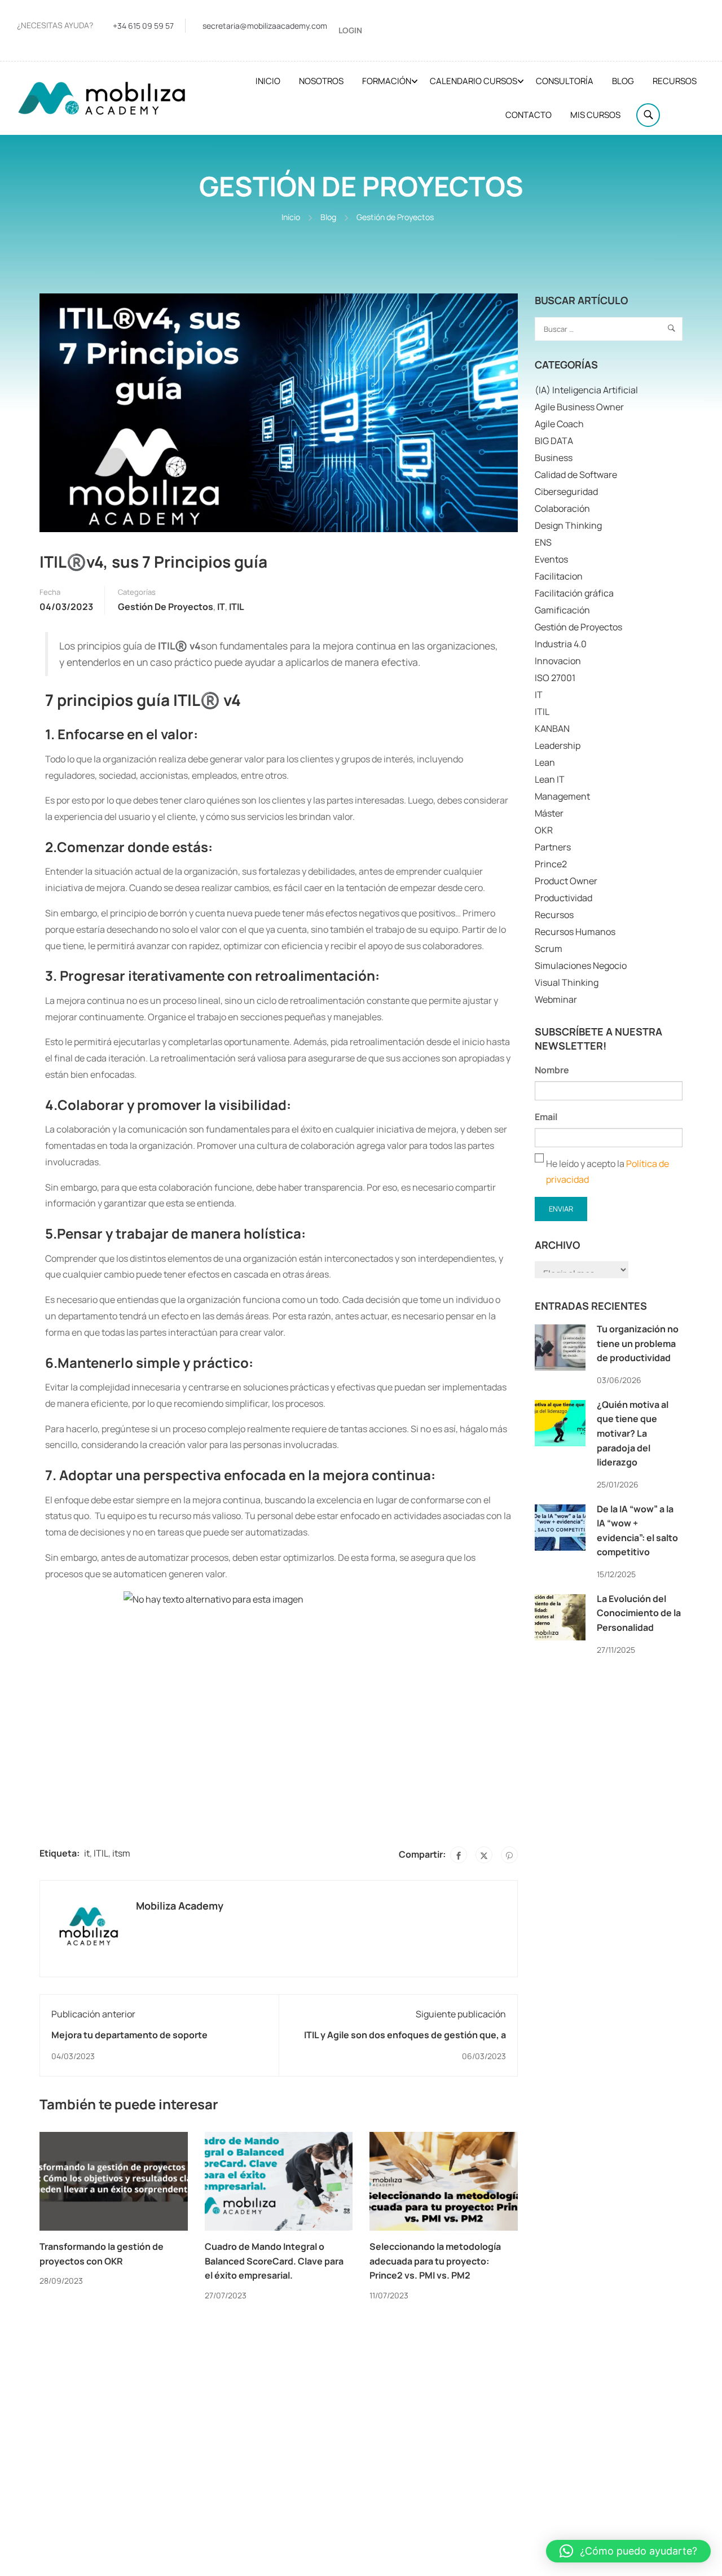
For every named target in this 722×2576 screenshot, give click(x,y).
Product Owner (566, 881)
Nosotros (321, 81)
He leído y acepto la (607, 1172)
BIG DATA (554, 441)
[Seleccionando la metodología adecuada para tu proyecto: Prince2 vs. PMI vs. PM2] (444, 2180)
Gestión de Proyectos (395, 217)
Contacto (529, 115)
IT (221, 607)
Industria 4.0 (561, 644)
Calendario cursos (474, 81)
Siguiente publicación (461, 2014)
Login (350, 30)
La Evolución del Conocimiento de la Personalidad (639, 1613)
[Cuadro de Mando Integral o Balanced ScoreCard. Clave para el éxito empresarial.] (279, 2180)
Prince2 (551, 864)
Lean (545, 762)
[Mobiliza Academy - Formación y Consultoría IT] (102, 98)
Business (554, 458)
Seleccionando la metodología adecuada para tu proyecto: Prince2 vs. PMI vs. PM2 (435, 2261)
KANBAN (552, 729)
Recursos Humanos (575, 932)
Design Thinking (568, 525)
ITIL (237, 607)
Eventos (551, 559)
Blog (623, 81)
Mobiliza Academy (180, 1906)
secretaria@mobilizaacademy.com (265, 26)
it (87, 1853)
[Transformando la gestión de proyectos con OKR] (114, 2180)
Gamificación (562, 610)
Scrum (549, 949)
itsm (121, 1853)
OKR (544, 830)
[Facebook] (459, 1855)
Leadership (558, 745)
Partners (553, 847)
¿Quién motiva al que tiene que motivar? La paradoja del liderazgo (633, 1433)
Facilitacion (559, 576)
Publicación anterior (93, 2014)
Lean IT (550, 779)
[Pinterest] (509, 1855)
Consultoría (565, 81)
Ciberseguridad (566, 491)
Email (546, 1117)
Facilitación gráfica (574, 593)
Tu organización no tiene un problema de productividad (638, 1343)
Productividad (563, 898)
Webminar (556, 999)
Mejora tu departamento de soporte (129, 2035)
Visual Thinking (567, 982)
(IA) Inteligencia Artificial (586, 390)
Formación (387, 81)
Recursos (675, 81)
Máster (549, 813)
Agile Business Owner (579, 407)
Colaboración (562, 508)
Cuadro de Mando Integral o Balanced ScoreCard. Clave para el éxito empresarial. (274, 2261)
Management (562, 796)
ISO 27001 (555, 678)
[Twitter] (484, 1855)
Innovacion (558, 661)
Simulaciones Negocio (581, 966)
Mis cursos (595, 115)
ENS (543, 542)
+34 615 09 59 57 (143, 26)
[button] (628, 2551)
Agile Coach (559, 424)
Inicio (268, 81)
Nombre (552, 1070)
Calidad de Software (576, 475)
